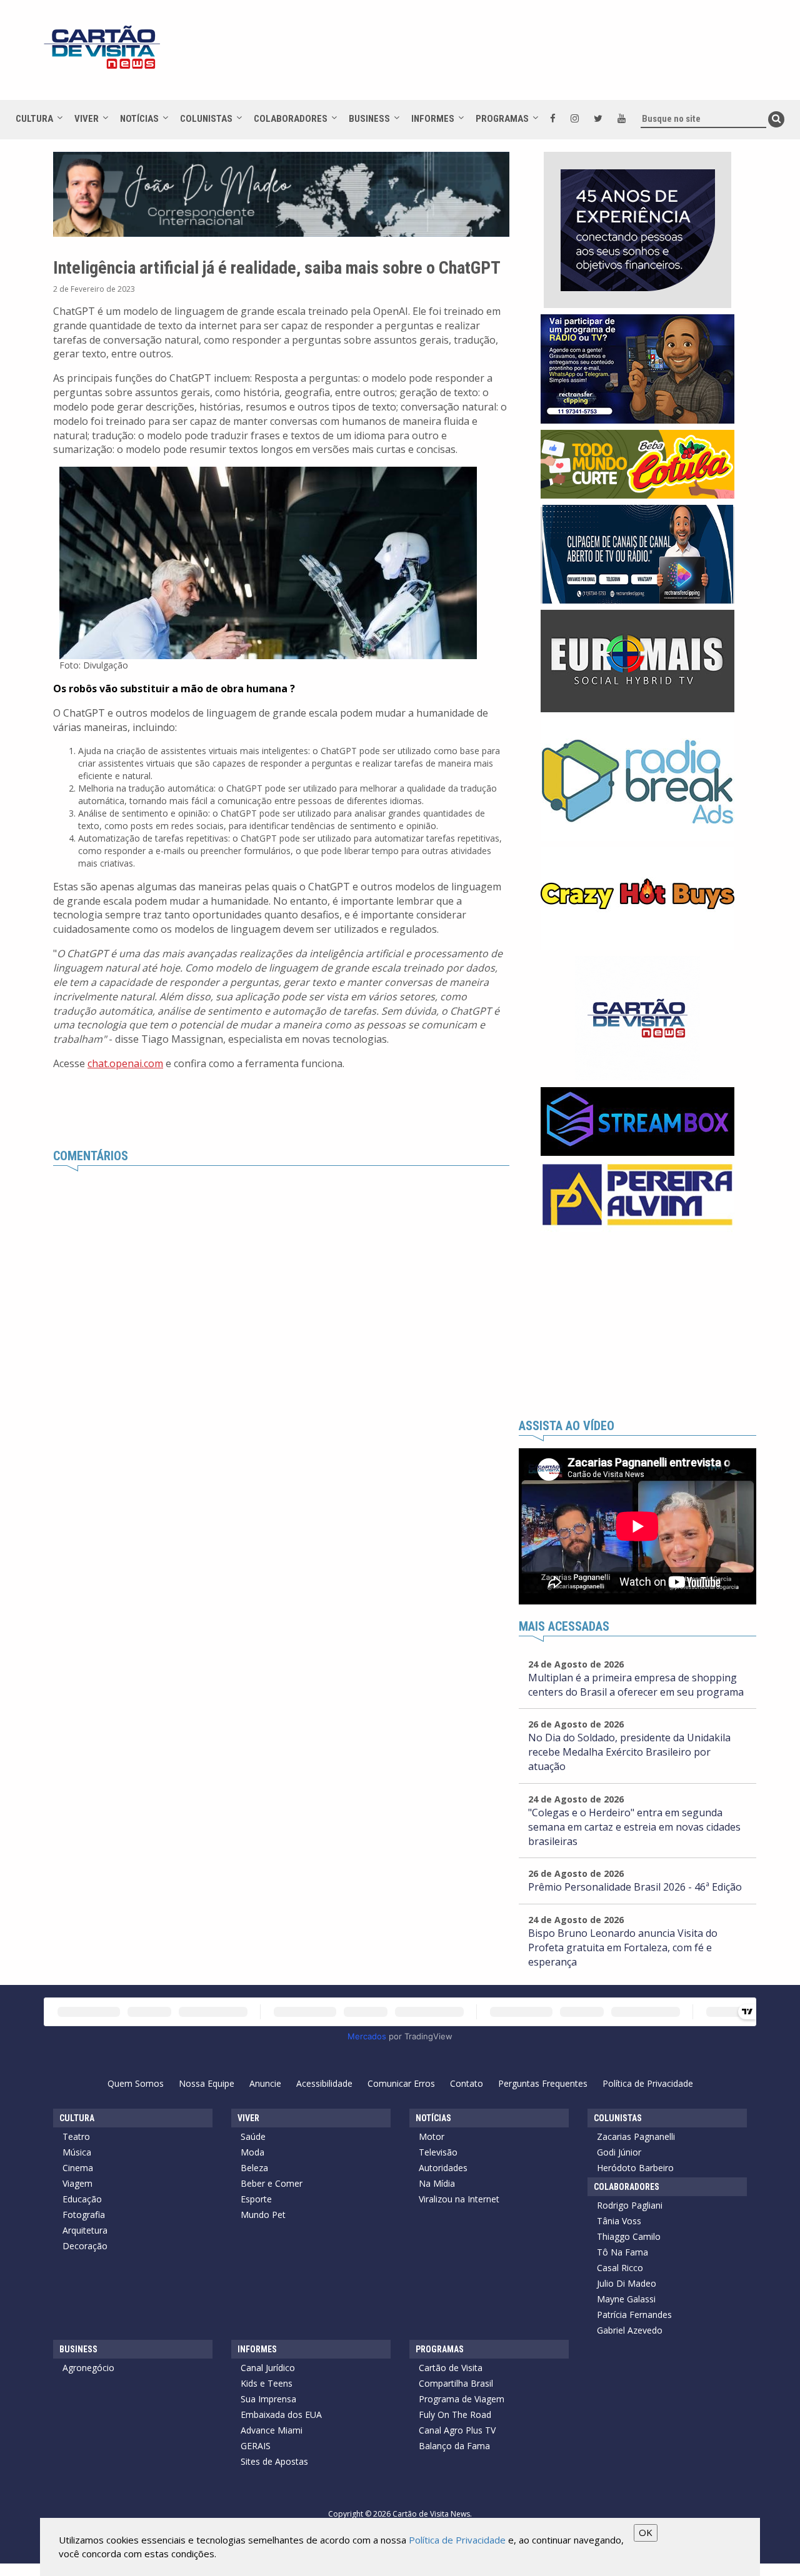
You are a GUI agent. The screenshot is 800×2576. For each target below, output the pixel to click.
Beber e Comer (272, 2183)
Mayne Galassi (626, 2299)
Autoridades (443, 2168)
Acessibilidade (324, 2083)
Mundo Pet (263, 2215)
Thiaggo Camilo (629, 2236)
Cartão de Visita (451, 2368)
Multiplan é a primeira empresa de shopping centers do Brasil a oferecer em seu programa (636, 1685)
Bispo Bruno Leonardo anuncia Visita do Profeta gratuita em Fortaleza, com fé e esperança (623, 1947)
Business (369, 119)
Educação (82, 2199)
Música (77, 2152)
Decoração (85, 2246)
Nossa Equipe (207, 2083)
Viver (87, 119)
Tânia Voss (619, 2221)
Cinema (78, 2168)
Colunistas (206, 119)
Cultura (34, 119)
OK (646, 2532)
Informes (433, 119)
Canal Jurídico (268, 2368)
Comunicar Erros (401, 2083)
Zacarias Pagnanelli (636, 2136)
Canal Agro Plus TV (457, 2430)
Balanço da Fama (454, 2446)
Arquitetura (85, 2230)
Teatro (76, 2136)
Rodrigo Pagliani (630, 2205)
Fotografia (84, 2215)
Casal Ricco (620, 2268)
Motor (432, 2136)
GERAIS (256, 2446)
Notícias (139, 119)
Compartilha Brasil (456, 2383)
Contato (467, 2083)
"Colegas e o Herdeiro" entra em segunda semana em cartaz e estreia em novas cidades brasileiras (634, 1827)
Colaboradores (291, 119)
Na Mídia (437, 2183)
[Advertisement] (512, 56)
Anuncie (265, 2083)
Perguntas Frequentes (543, 2083)
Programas (502, 119)
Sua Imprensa (268, 2399)
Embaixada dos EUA (281, 2414)
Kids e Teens (267, 2383)
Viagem (77, 2183)
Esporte (256, 2199)
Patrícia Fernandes (634, 2315)
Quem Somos (136, 2083)
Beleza (254, 2168)
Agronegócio (88, 2368)
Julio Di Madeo (627, 2283)
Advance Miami (272, 2430)
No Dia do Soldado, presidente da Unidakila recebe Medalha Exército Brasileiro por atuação (629, 1752)
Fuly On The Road (455, 2414)
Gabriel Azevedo (630, 2330)
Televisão (438, 2152)
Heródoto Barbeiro (635, 2168)
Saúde (253, 2136)
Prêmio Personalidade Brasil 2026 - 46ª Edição (635, 1887)
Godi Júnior (619, 2152)
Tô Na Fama (622, 2252)
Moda (252, 2152)
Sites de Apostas (274, 2461)
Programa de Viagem (462, 2399)
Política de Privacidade (648, 2083)
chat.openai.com (125, 1063)
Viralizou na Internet (459, 2199)
